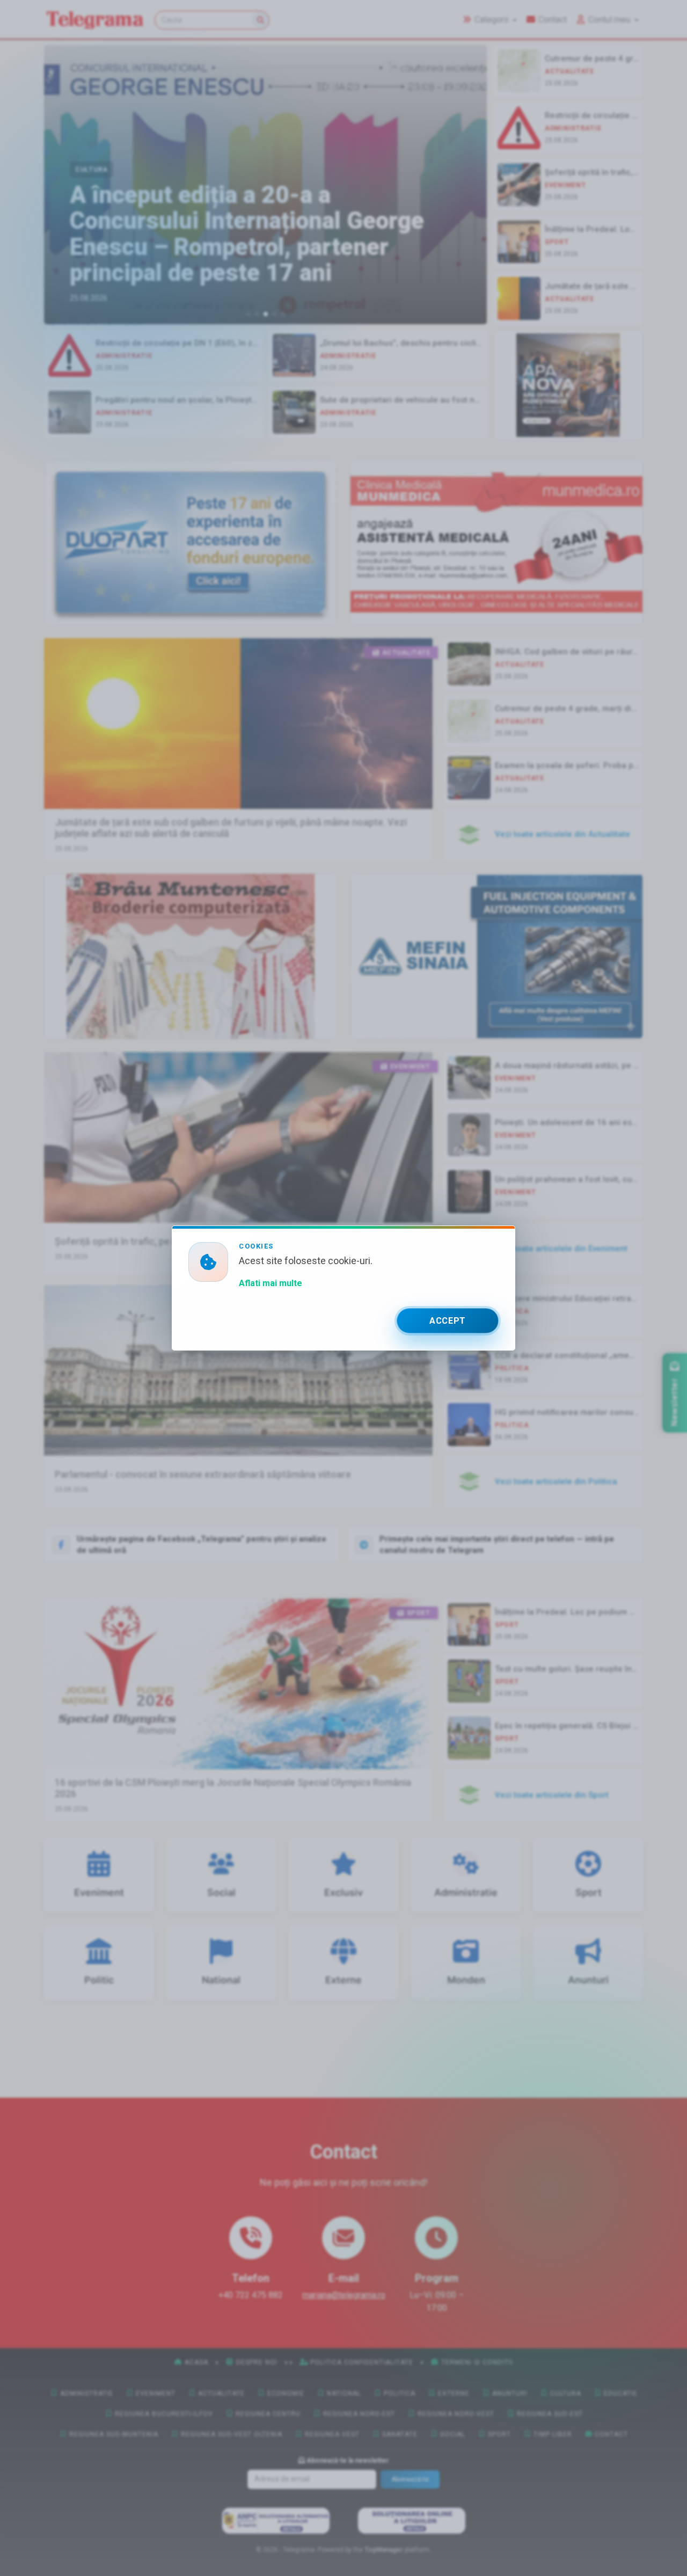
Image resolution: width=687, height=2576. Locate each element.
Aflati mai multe (271, 1283)
